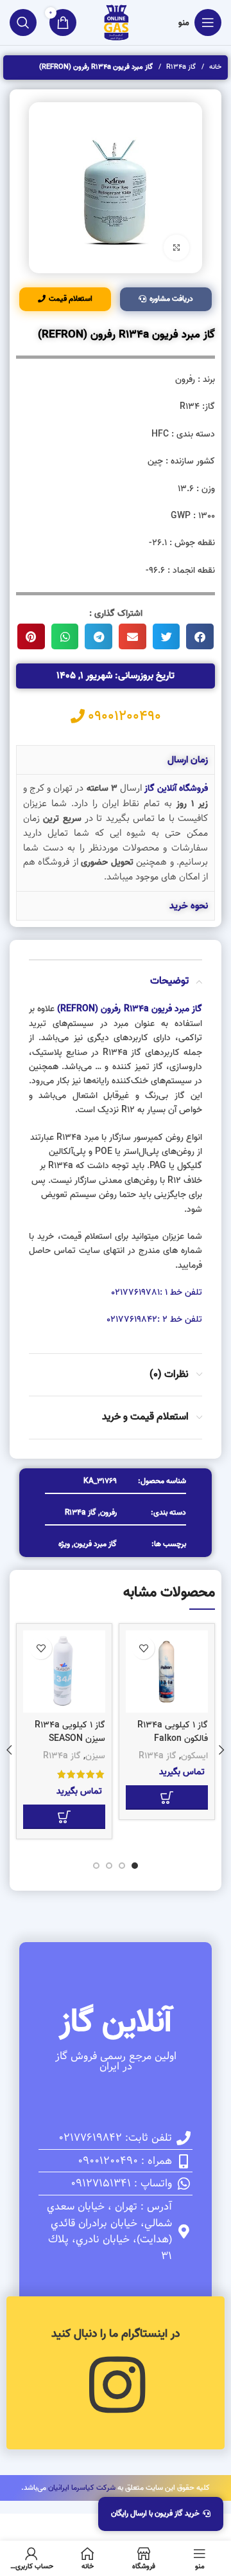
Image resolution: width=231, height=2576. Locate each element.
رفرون (108, 1512)
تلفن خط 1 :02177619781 (157, 1293)
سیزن (95, 1756)
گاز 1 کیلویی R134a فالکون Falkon (173, 1732)
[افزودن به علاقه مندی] (143, 1648)
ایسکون (194, 1756)
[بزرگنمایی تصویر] (176, 248)
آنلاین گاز (116, 2022)
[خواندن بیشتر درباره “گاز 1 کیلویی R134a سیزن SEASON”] (64, 1817)
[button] (200, 636)
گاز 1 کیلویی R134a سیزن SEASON (70, 1732)
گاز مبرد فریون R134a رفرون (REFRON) (130, 1009)
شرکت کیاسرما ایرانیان (82, 2488)
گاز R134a (180, 67)
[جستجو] (23, 23)
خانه (214, 67)
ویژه (64, 1544)
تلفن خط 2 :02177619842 (154, 1320)
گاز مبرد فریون (95, 1544)
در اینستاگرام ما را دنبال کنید (116, 2334)
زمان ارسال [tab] (188, 760)
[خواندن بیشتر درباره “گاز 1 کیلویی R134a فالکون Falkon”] (167, 1797)
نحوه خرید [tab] (189, 906)
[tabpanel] (116, 833)
